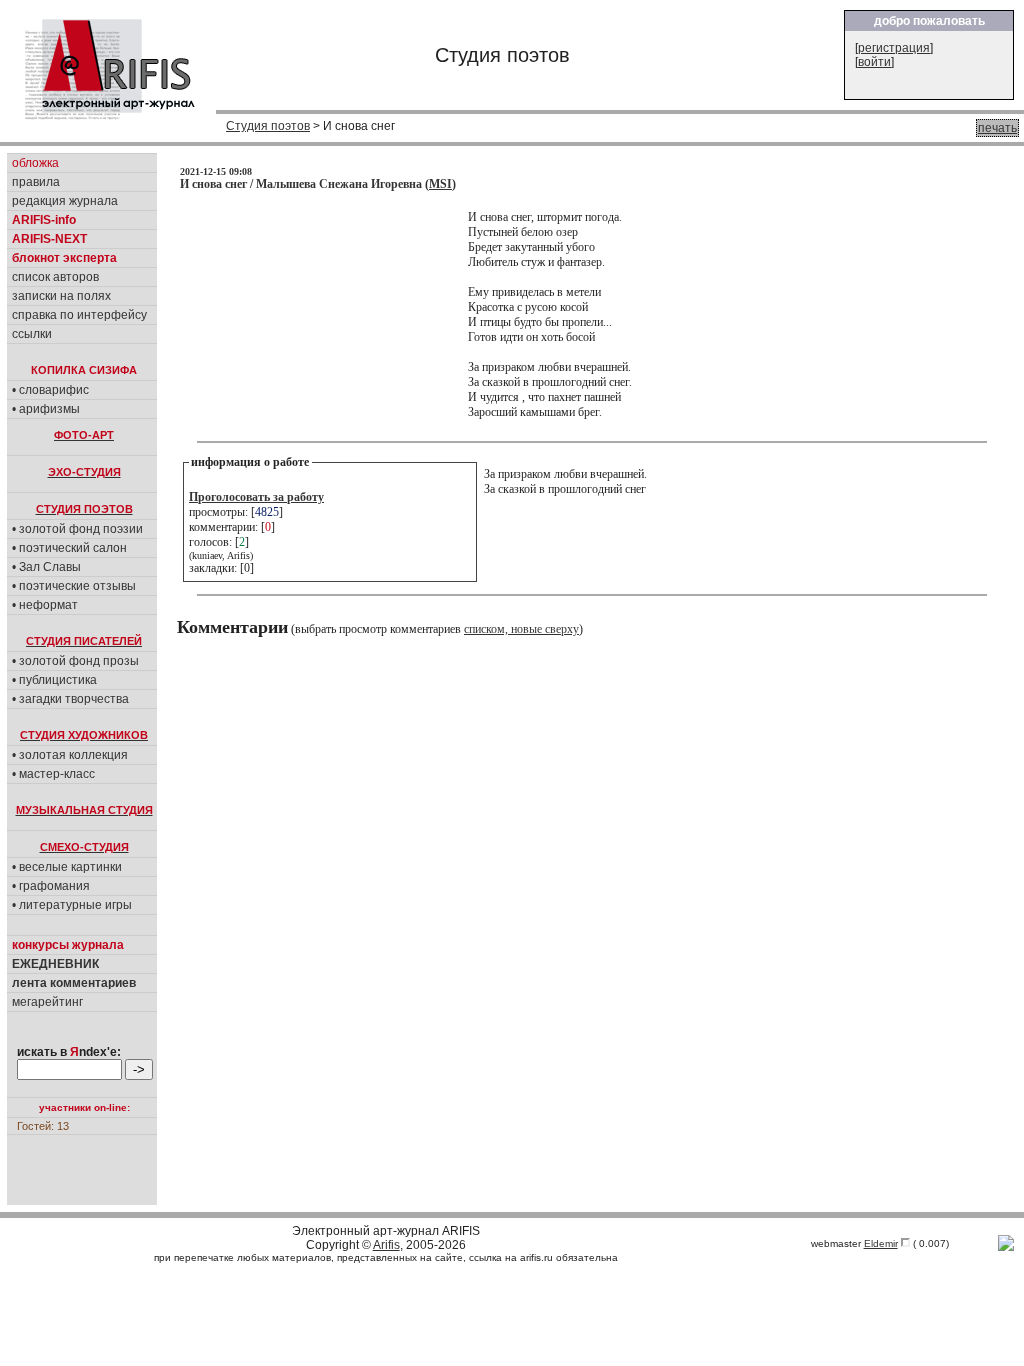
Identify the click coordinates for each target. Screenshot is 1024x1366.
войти (874, 62)
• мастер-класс (53, 774)
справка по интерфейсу (79, 315)
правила (36, 182)
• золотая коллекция (70, 755)
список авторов (55, 277)
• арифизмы (46, 409)
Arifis (386, 1245)
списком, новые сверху (521, 629)
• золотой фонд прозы (75, 661)
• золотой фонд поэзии (77, 529)
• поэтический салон (69, 548)
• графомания (51, 886)
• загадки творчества (70, 699)
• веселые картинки (67, 867)
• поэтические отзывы (74, 586)
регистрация (894, 48)
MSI (440, 184)
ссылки (32, 334)
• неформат (45, 605)
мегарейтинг (47, 1002)
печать (997, 128)
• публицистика (54, 680)
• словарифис (50, 390)
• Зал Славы (46, 567)
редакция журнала (65, 201)
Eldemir (881, 1243)
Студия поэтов (268, 126)
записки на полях (61, 296)
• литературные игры (72, 905)
